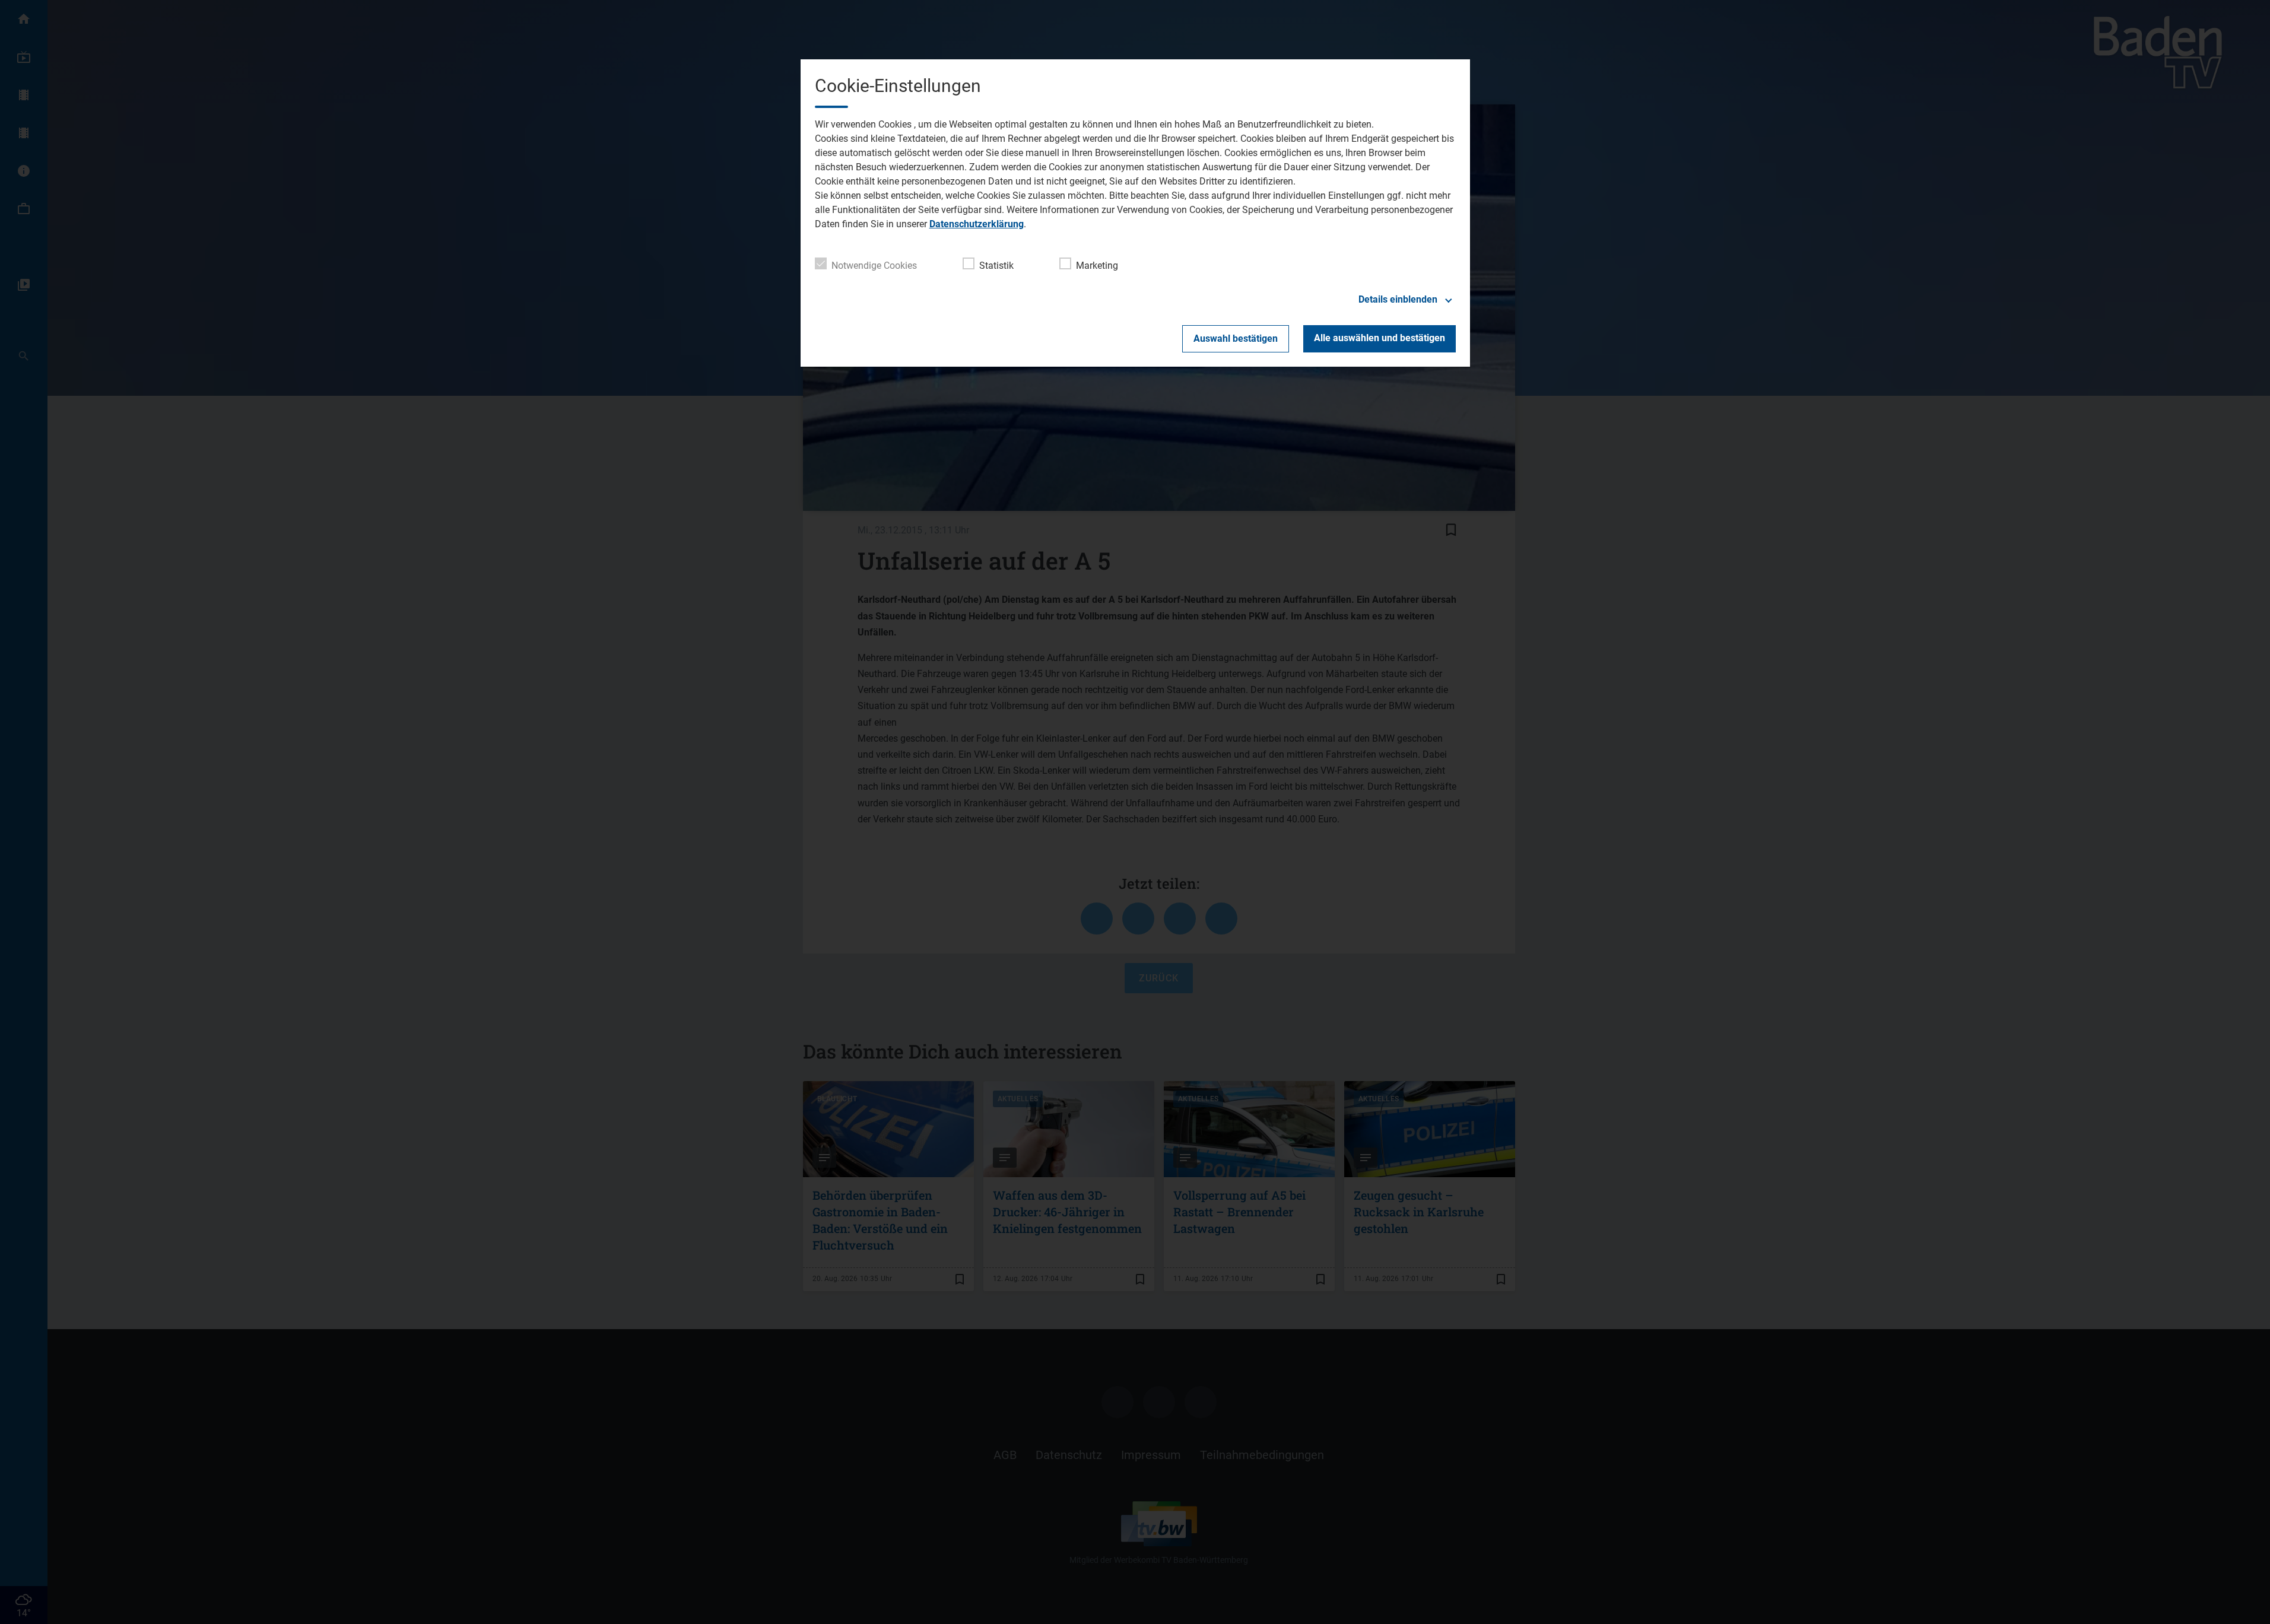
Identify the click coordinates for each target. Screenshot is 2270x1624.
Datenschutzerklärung (977, 224)
